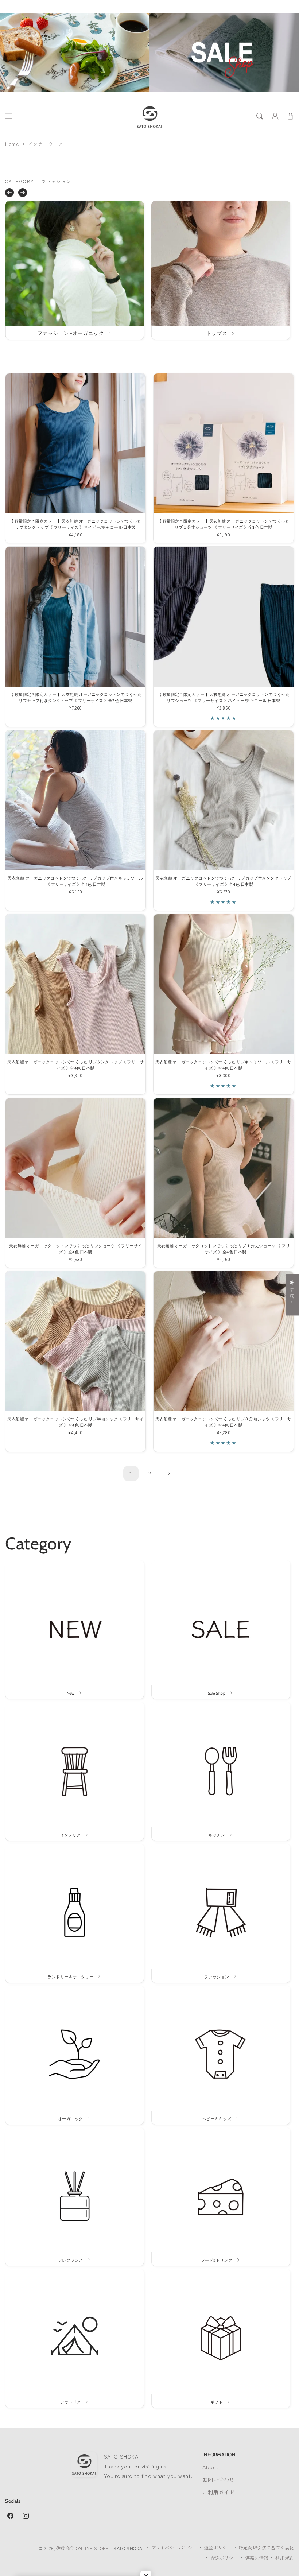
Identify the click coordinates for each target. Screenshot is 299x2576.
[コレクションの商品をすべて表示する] (75, 270)
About (210, 2467)
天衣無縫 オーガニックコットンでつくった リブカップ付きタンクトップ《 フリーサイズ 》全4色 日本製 (223, 881)
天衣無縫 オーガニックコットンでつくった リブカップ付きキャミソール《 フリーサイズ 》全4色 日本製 (75, 881)
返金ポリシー (218, 2548)
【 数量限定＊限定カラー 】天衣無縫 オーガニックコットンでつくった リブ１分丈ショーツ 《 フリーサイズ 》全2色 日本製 (224, 524)
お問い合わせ (218, 2479)
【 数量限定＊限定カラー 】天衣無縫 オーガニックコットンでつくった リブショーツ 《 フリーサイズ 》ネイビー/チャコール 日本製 (224, 698)
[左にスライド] (9, 193)
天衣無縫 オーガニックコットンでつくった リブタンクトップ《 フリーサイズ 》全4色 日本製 (75, 1065)
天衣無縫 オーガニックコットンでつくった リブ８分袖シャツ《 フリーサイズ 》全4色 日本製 (224, 1422)
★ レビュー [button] (292, 1295)
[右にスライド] (23, 193)
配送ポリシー (224, 2558)
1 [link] (131, 1473)
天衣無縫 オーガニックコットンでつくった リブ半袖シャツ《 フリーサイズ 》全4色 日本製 (75, 1422)
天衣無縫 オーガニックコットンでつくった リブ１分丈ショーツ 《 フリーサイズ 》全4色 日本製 (224, 1249)
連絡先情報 (257, 2558)
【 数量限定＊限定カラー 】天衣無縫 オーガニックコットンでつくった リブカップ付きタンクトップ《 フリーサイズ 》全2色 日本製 (75, 698)
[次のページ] (168, 1474)
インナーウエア (45, 144)
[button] (9, 116)
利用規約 (284, 2558)
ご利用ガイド (218, 2492)
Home (12, 144)
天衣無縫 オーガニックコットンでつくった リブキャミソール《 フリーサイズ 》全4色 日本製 (224, 1065)
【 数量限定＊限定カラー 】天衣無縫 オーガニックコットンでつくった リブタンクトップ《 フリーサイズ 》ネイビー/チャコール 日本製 (75, 524)
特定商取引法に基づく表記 (266, 2548)
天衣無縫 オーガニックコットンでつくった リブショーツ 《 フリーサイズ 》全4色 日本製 (76, 1249)
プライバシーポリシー (174, 2548)
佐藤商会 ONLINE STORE (82, 2548)
